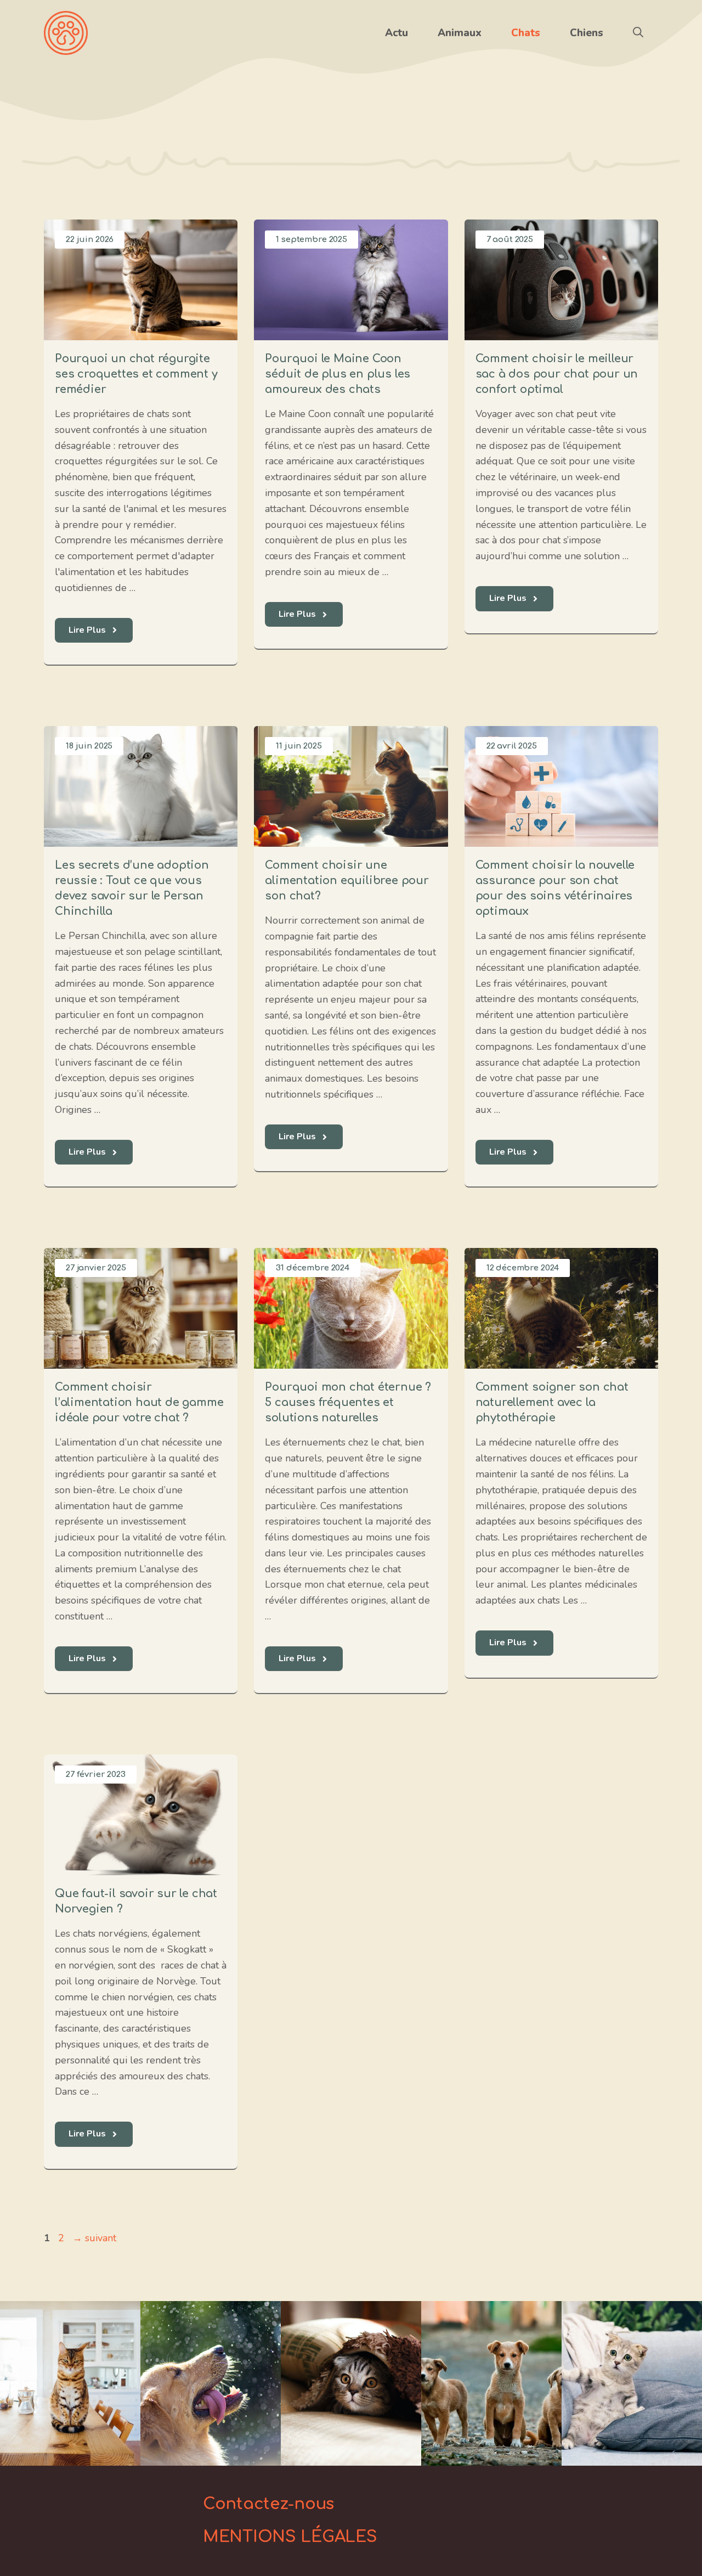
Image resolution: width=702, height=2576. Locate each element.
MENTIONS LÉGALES (290, 2537)
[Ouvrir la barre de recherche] (638, 33)
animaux (460, 33)
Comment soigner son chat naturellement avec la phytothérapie (552, 1402)
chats (526, 33)
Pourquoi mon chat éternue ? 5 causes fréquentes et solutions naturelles (348, 1402)
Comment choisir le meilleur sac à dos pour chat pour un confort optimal (557, 374)
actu (397, 33)
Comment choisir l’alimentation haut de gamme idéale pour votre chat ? (139, 1402)
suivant (94, 2238)
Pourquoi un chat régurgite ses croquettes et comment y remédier (136, 374)
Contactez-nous (268, 2504)
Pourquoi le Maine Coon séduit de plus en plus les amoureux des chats (338, 374)
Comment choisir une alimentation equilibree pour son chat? (347, 881)
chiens (587, 33)
